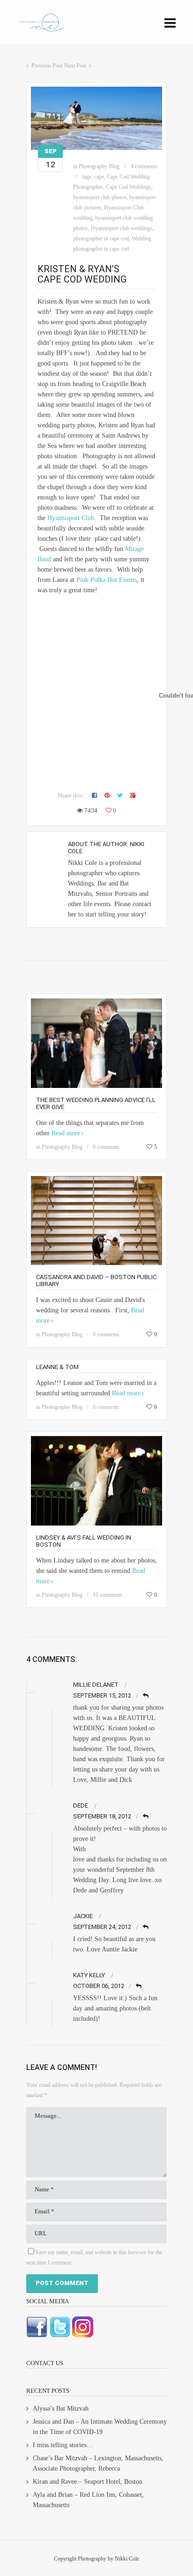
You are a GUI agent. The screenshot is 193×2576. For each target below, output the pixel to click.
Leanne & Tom (57, 1367)
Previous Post (47, 66)
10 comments (108, 1595)
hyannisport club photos (100, 197)
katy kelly (89, 1975)
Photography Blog (99, 166)
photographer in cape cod (101, 238)
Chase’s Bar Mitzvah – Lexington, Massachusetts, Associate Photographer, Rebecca (98, 2463)
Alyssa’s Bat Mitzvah (61, 2408)
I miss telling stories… (63, 2445)
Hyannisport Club (71, 518)
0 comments (106, 1147)
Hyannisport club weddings (122, 228)
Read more (66, 1133)
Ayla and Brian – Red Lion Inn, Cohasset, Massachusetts (88, 2500)
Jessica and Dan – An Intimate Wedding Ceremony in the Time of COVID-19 (100, 2427)
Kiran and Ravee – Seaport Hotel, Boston (88, 2482)
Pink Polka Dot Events (107, 580)
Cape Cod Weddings (129, 187)
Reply (146, 1696)
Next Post (75, 66)
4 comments (144, 166)
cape (99, 177)
